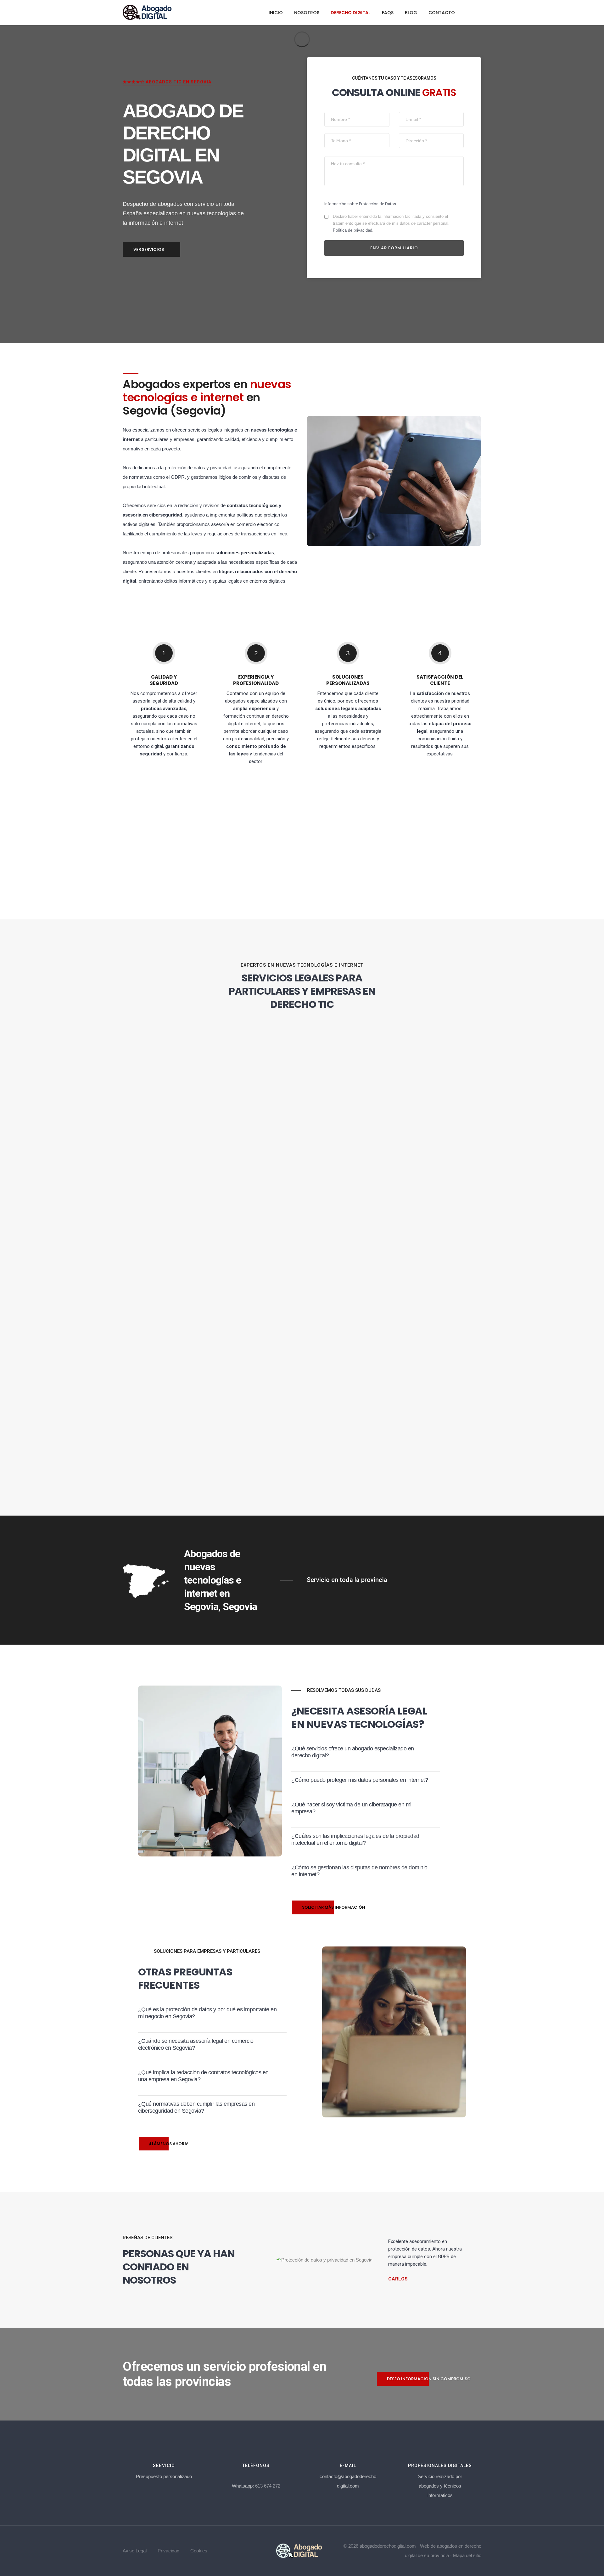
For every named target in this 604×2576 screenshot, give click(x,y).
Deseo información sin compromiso (429, 2379)
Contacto (442, 13)
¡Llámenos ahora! (169, 2144)
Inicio (276, 13)
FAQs (388, 13)
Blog (411, 13)
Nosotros (307, 13)
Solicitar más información (334, 1907)
